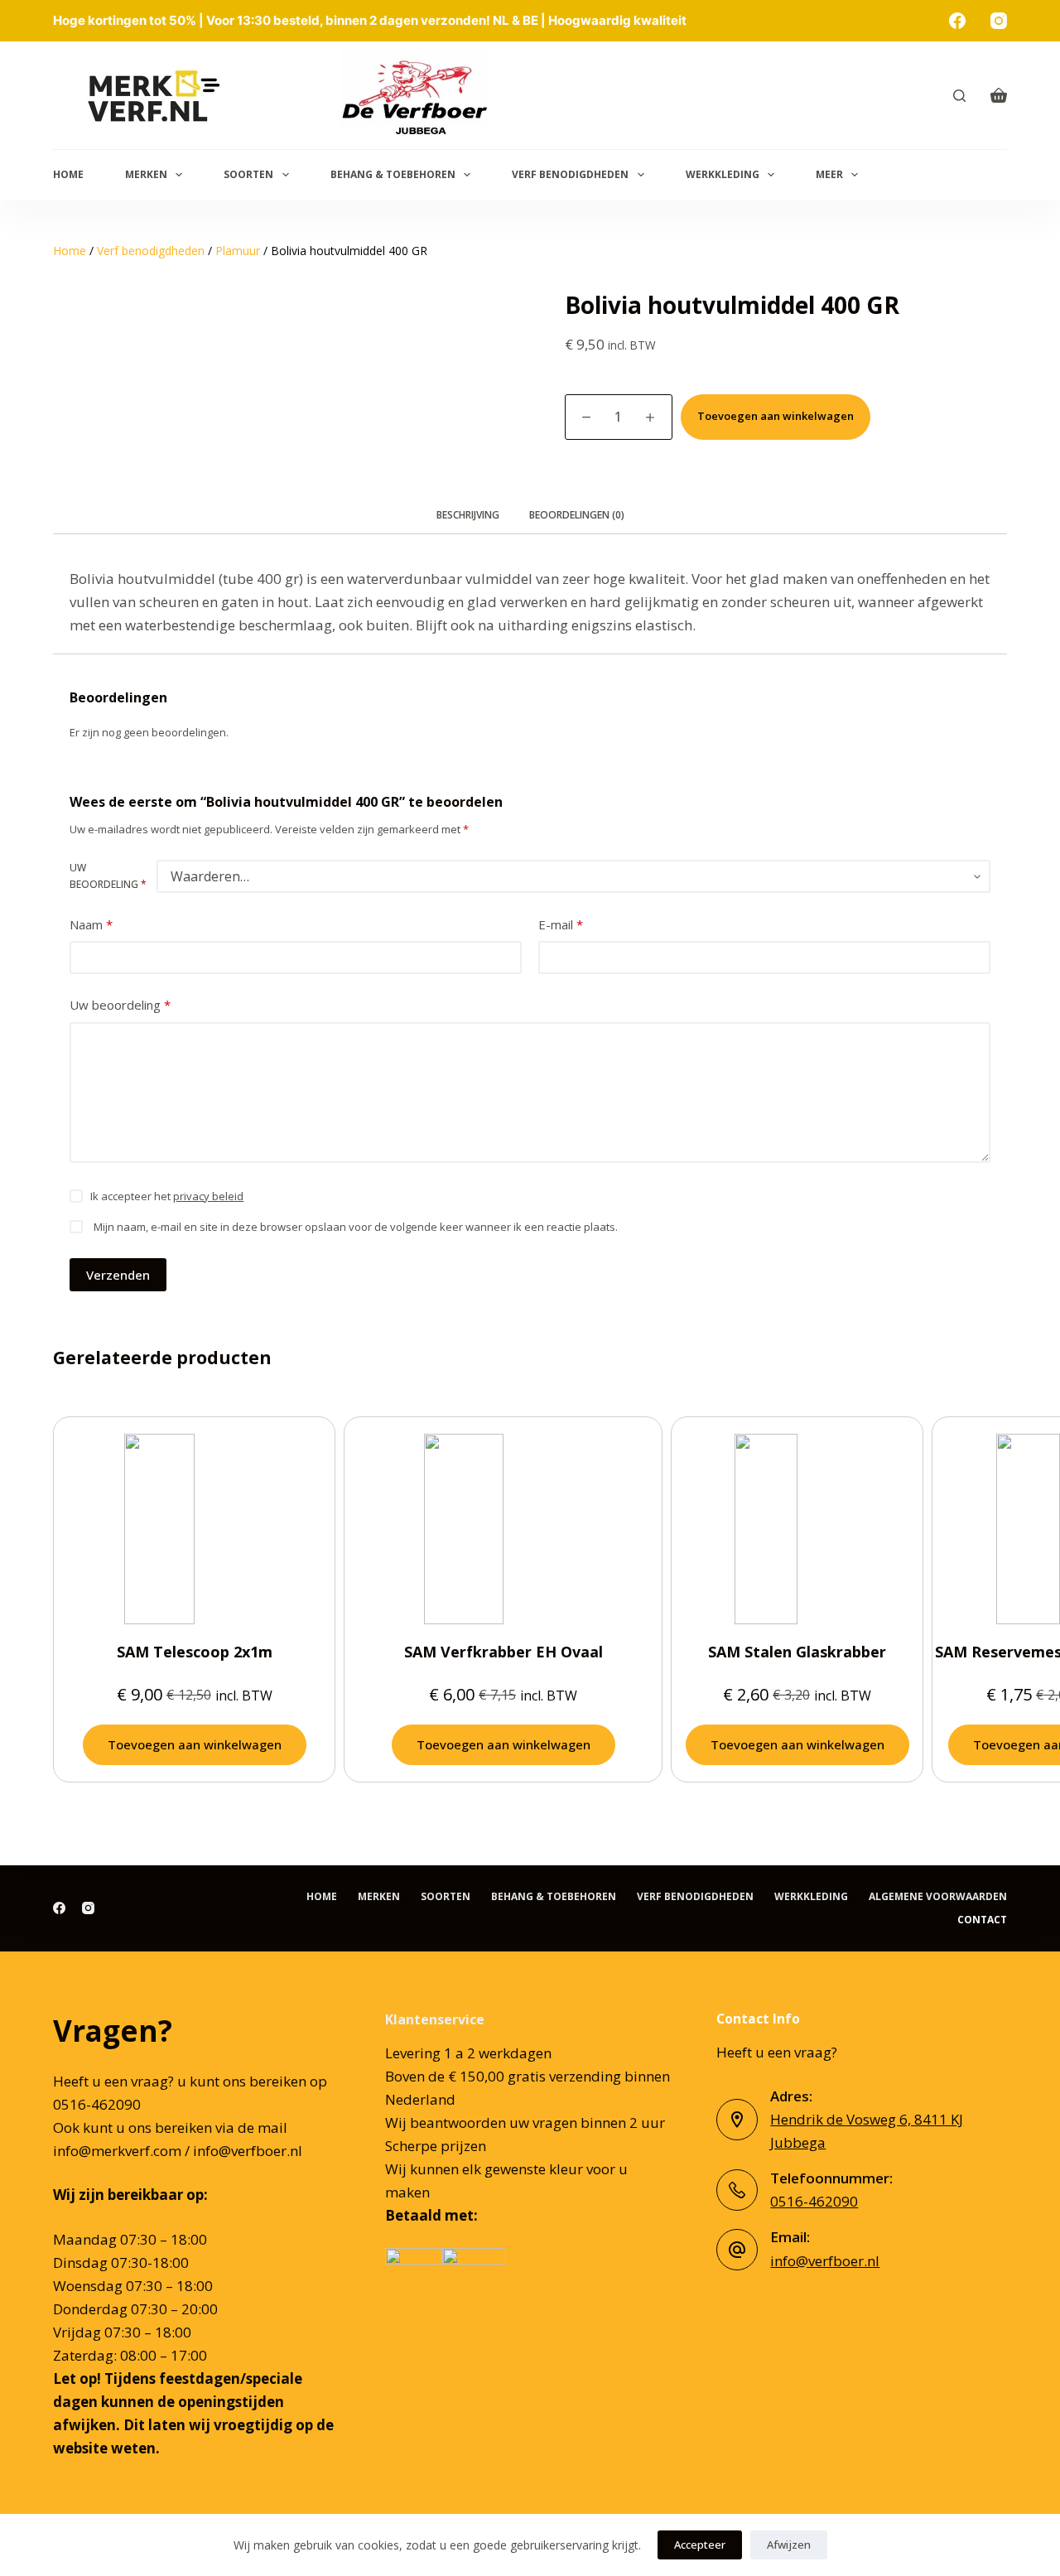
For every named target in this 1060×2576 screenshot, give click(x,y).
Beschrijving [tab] (468, 515)
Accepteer (700, 2545)
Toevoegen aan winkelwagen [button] (195, 1744)
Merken (146, 174)
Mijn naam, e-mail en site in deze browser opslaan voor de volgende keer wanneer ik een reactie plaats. (356, 1227)
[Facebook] (957, 21)
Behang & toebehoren (393, 174)
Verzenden (118, 1275)
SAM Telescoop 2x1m (195, 1652)
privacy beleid (208, 1196)
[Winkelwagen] (999, 95)
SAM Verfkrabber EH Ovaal (503, 1652)
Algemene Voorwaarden (938, 1897)
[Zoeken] (959, 96)
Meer (829, 174)
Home (68, 174)
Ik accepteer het (167, 1196)
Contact (982, 1920)
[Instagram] (999, 21)
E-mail (561, 924)
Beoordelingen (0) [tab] (577, 515)
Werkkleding (723, 174)
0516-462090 (814, 2201)
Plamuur (238, 251)
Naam (91, 924)
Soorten (248, 174)
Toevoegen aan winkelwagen (776, 416)
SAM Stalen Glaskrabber (797, 1652)
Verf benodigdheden (570, 174)
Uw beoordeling (108, 876)
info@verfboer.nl (825, 2261)
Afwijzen (789, 2545)
